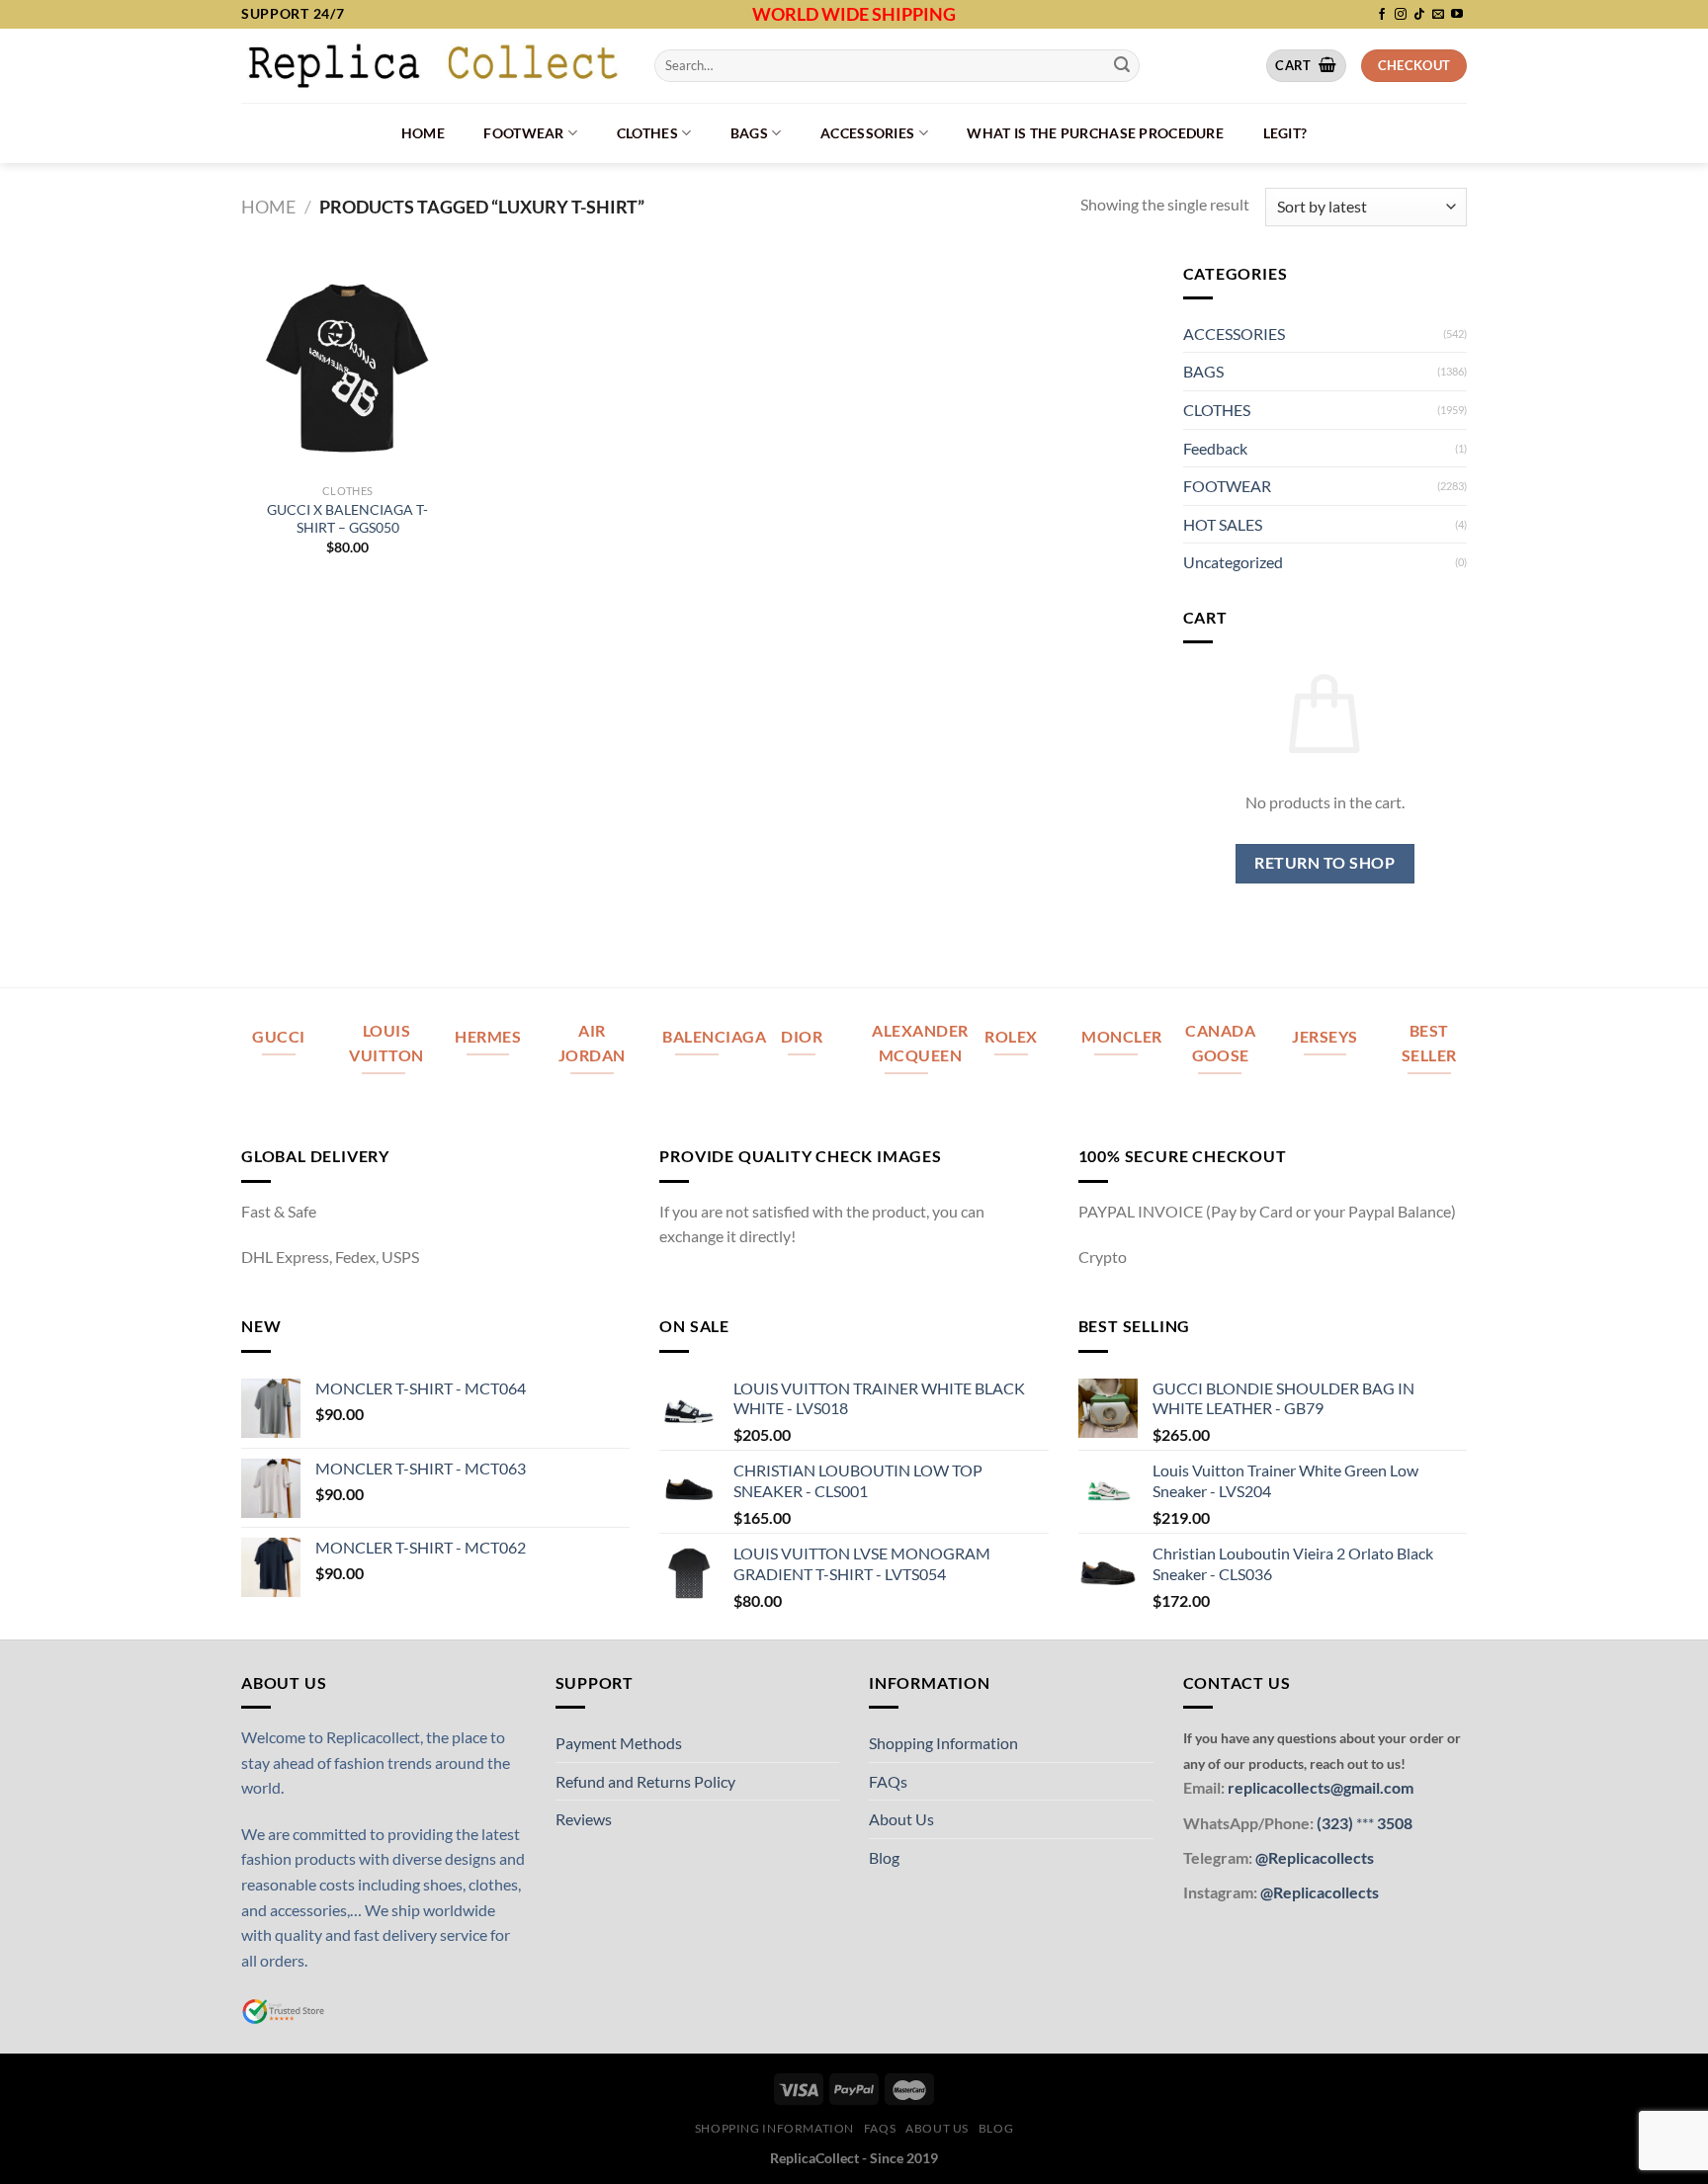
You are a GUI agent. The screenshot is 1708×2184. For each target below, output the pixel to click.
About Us (901, 1819)
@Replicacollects (1315, 1857)
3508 (1393, 1823)
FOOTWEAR (523, 133)
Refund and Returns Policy (645, 1781)
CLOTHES (647, 133)
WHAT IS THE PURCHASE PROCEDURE (1095, 133)
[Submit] (1122, 65)
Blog (884, 1857)
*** (1365, 1823)
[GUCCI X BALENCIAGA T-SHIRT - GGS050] (348, 368)
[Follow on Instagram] (1401, 15)
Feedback (1215, 448)
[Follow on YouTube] (1457, 15)
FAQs (888, 1781)
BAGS (749, 133)
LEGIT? (1285, 133)
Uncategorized (1233, 562)
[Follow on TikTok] (1419, 15)
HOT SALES (1223, 524)
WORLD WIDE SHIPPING (854, 14)
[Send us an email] (1438, 15)
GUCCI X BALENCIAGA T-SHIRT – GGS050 (347, 519)
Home (423, 133)
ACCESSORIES (867, 133)
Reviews (584, 1819)
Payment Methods (619, 1743)
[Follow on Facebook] (1382, 15)
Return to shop (1324, 863)
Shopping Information (943, 1743)
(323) (1336, 1823)
